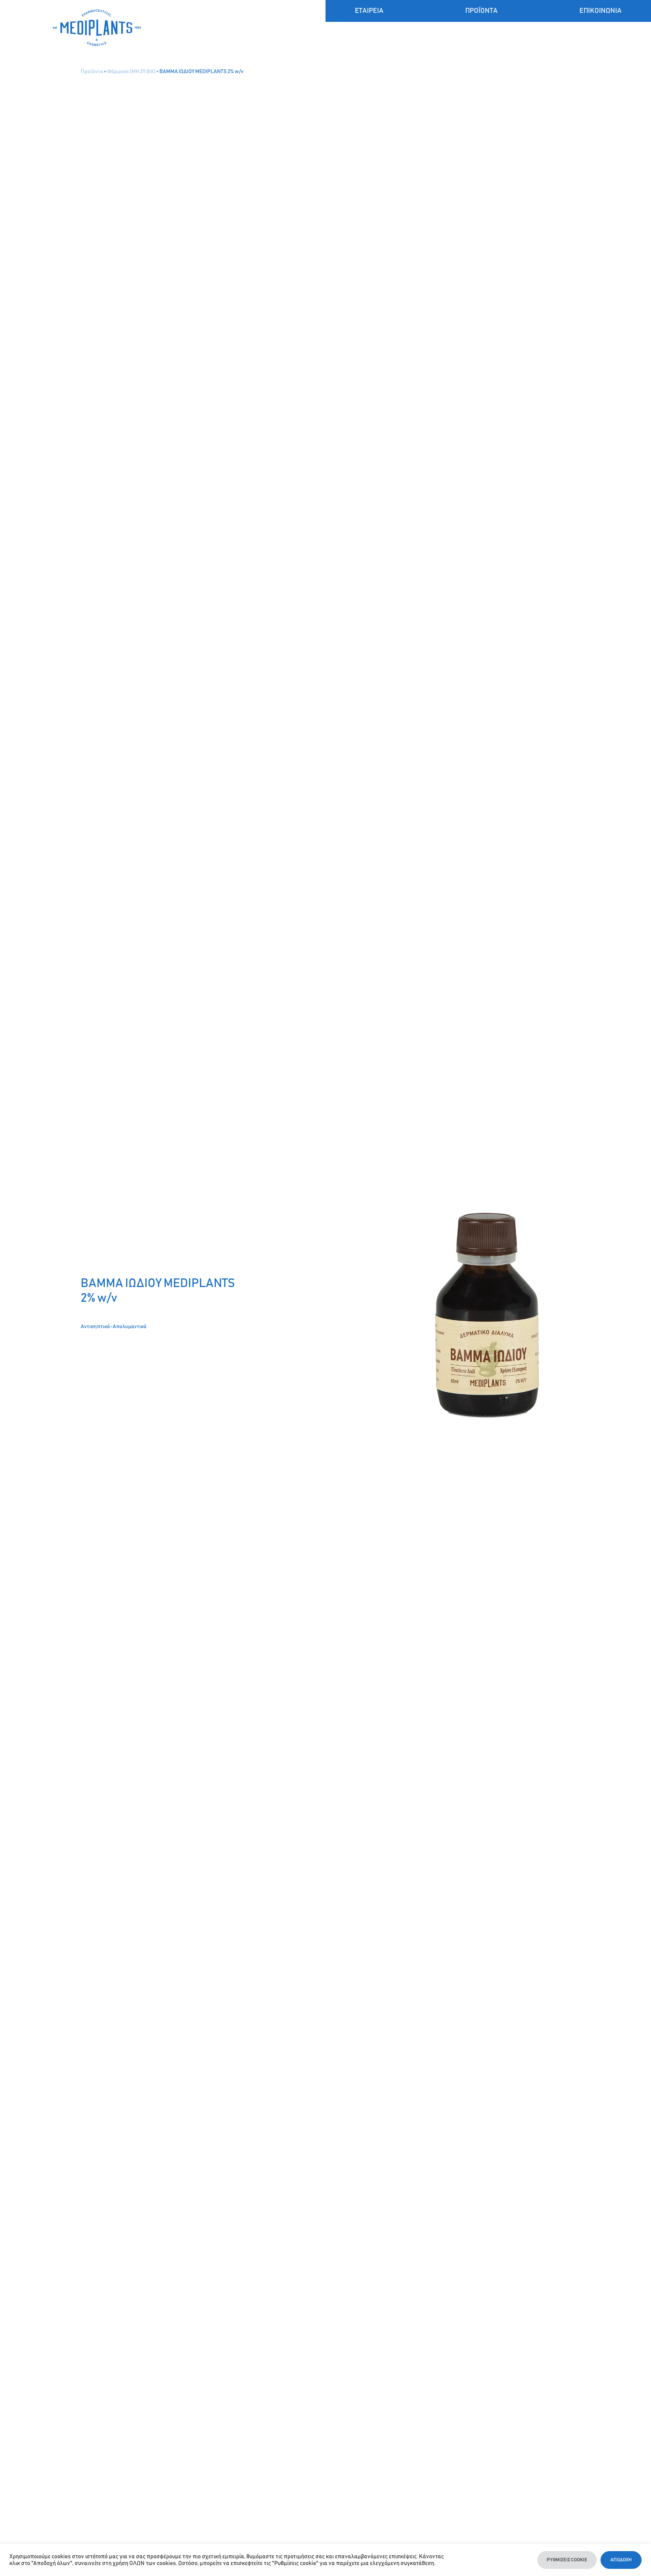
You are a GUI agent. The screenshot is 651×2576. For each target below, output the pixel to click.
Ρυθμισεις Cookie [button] (567, 2560)
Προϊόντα (92, 72)
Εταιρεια (369, 11)
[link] (189, 28)
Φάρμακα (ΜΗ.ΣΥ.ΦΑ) (131, 72)
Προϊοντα (481, 11)
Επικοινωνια (601, 11)
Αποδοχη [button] (621, 2560)
